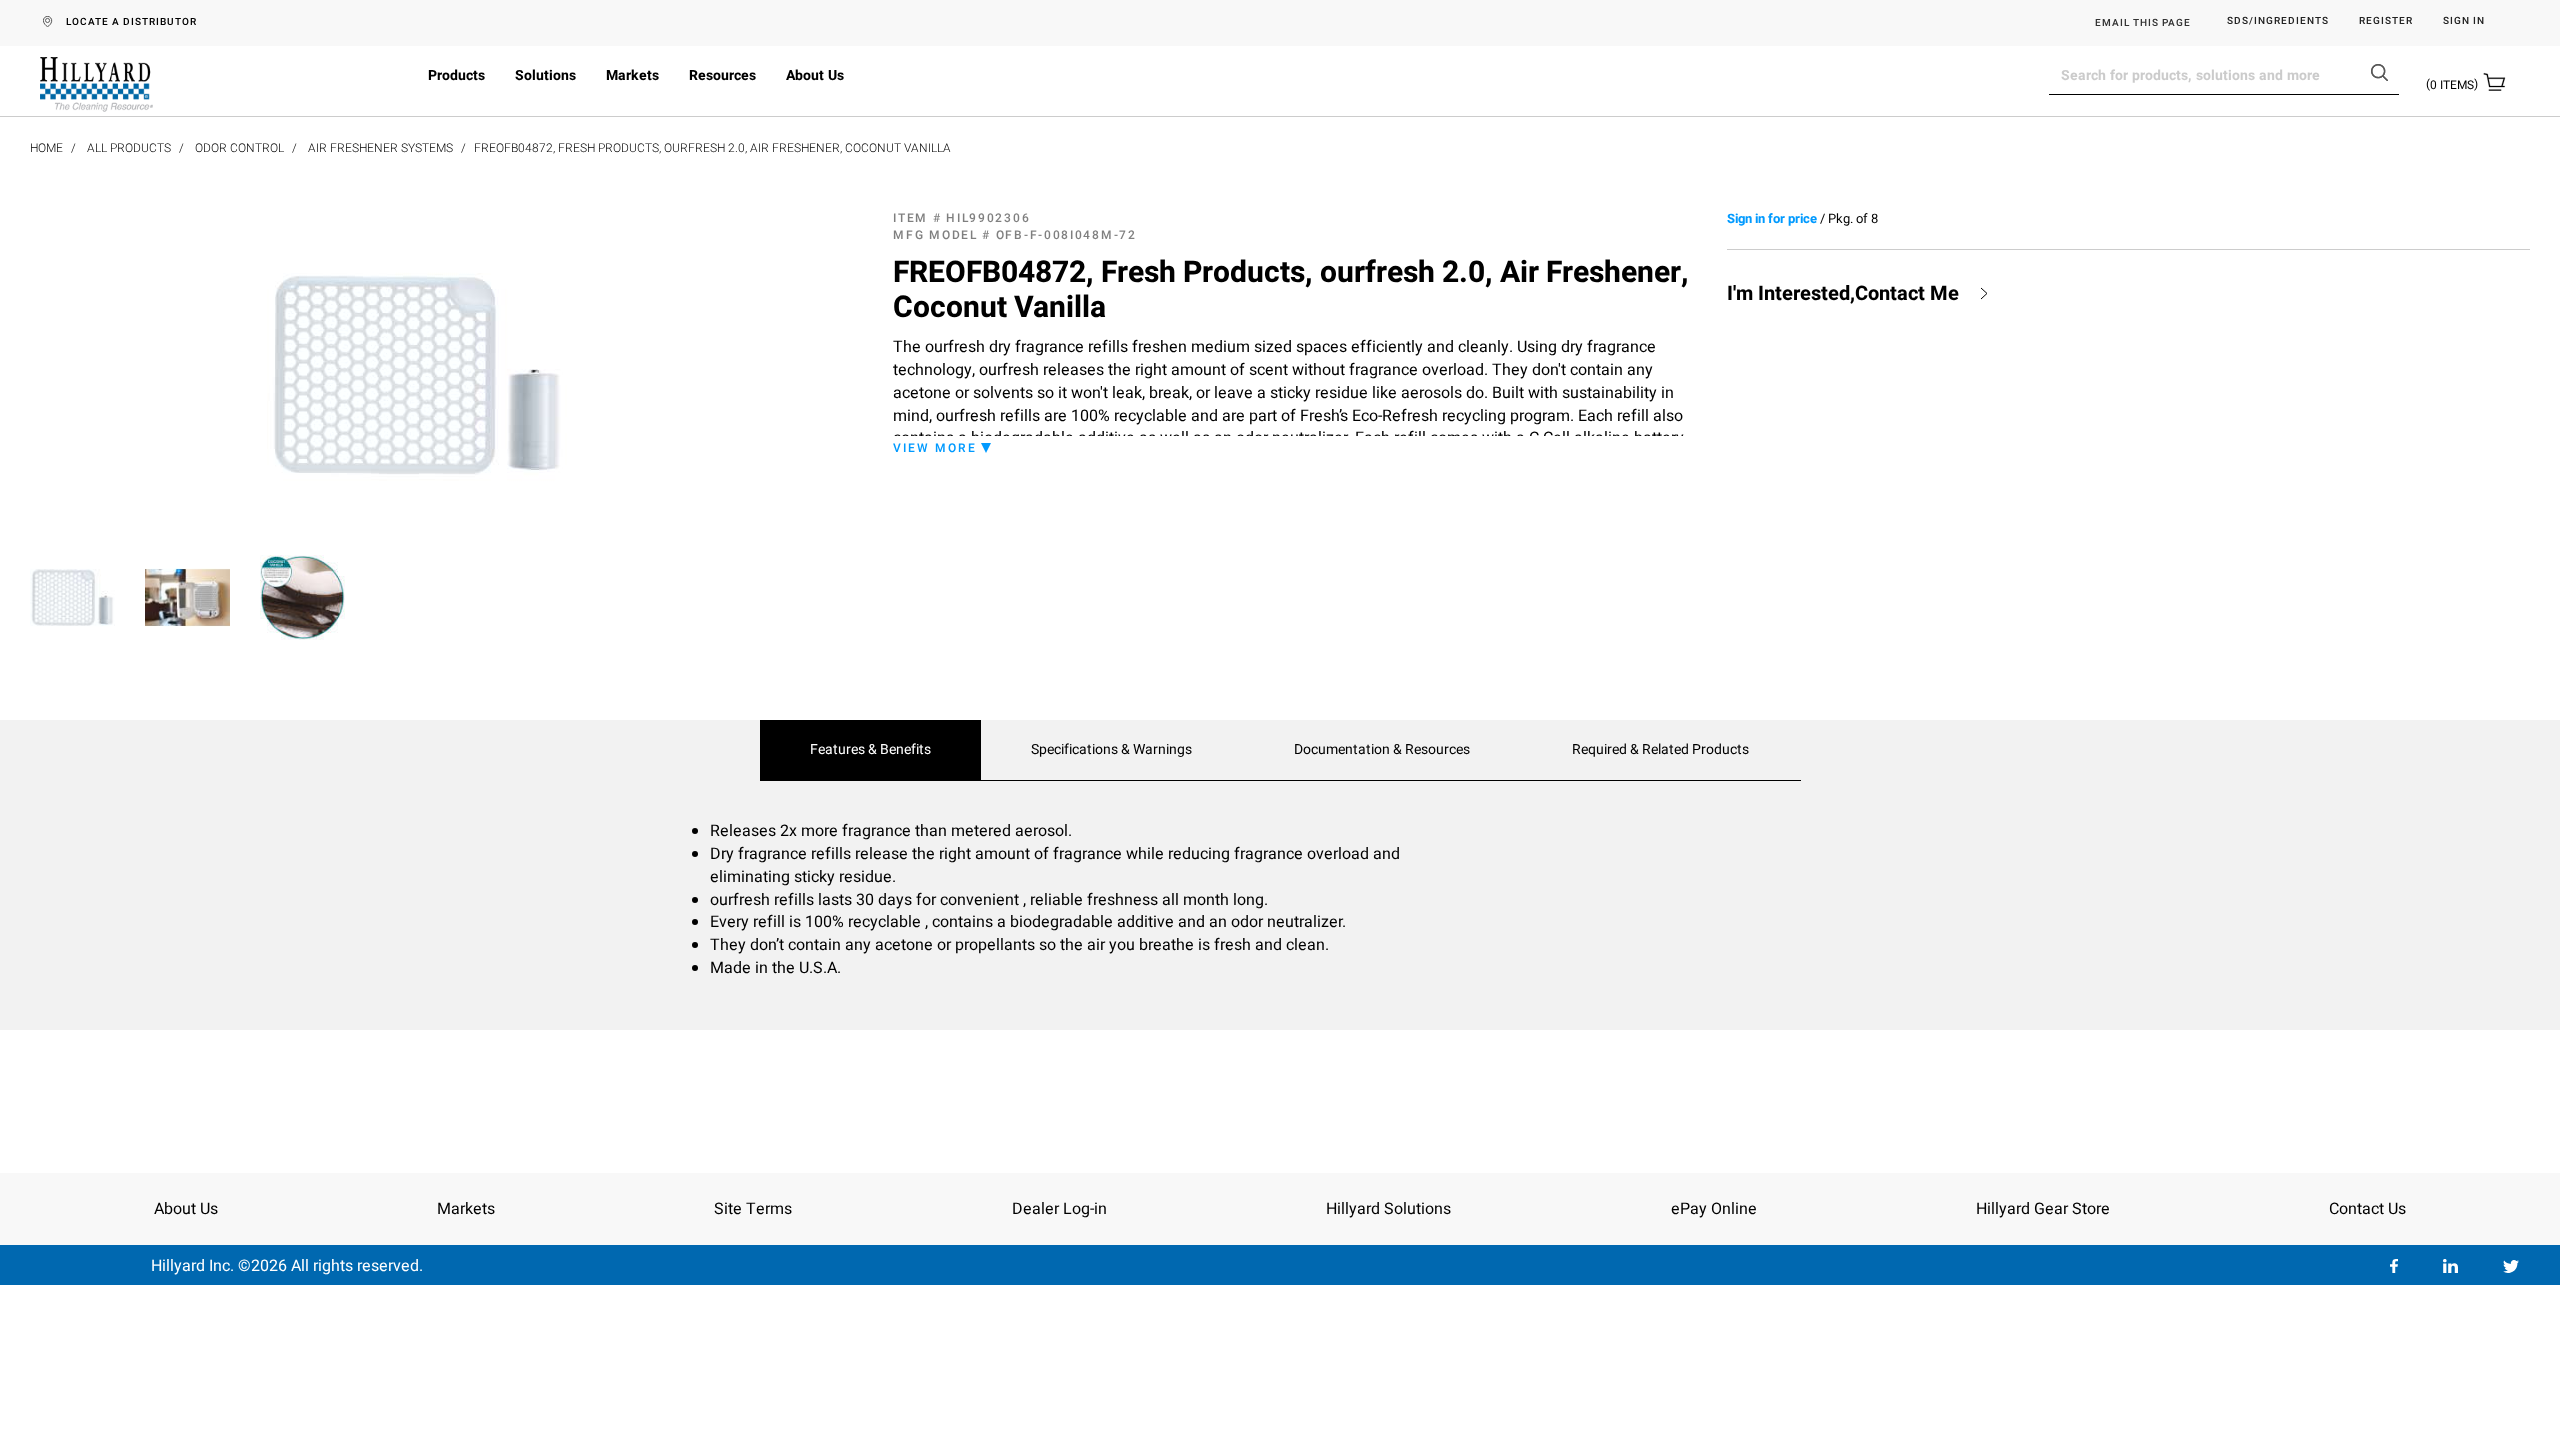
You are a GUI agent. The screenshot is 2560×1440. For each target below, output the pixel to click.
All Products (129, 148)
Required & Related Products (1660, 750)
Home (46, 148)
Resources (722, 75)
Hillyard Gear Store (2043, 1209)
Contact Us (2367, 1209)
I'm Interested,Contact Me (1843, 294)
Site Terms (753, 1209)
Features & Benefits (870, 750)
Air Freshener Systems (380, 148)
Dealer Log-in (1059, 1209)
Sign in (2464, 21)
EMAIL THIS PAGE (2143, 23)
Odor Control (239, 148)
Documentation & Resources (1382, 750)
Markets (632, 75)
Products (456, 75)
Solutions (545, 75)
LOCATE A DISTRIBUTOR (131, 22)
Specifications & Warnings (1111, 750)
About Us (815, 75)
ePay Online (1714, 1209)
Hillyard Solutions (1388, 1209)
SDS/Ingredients (2278, 21)
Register (2386, 21)
